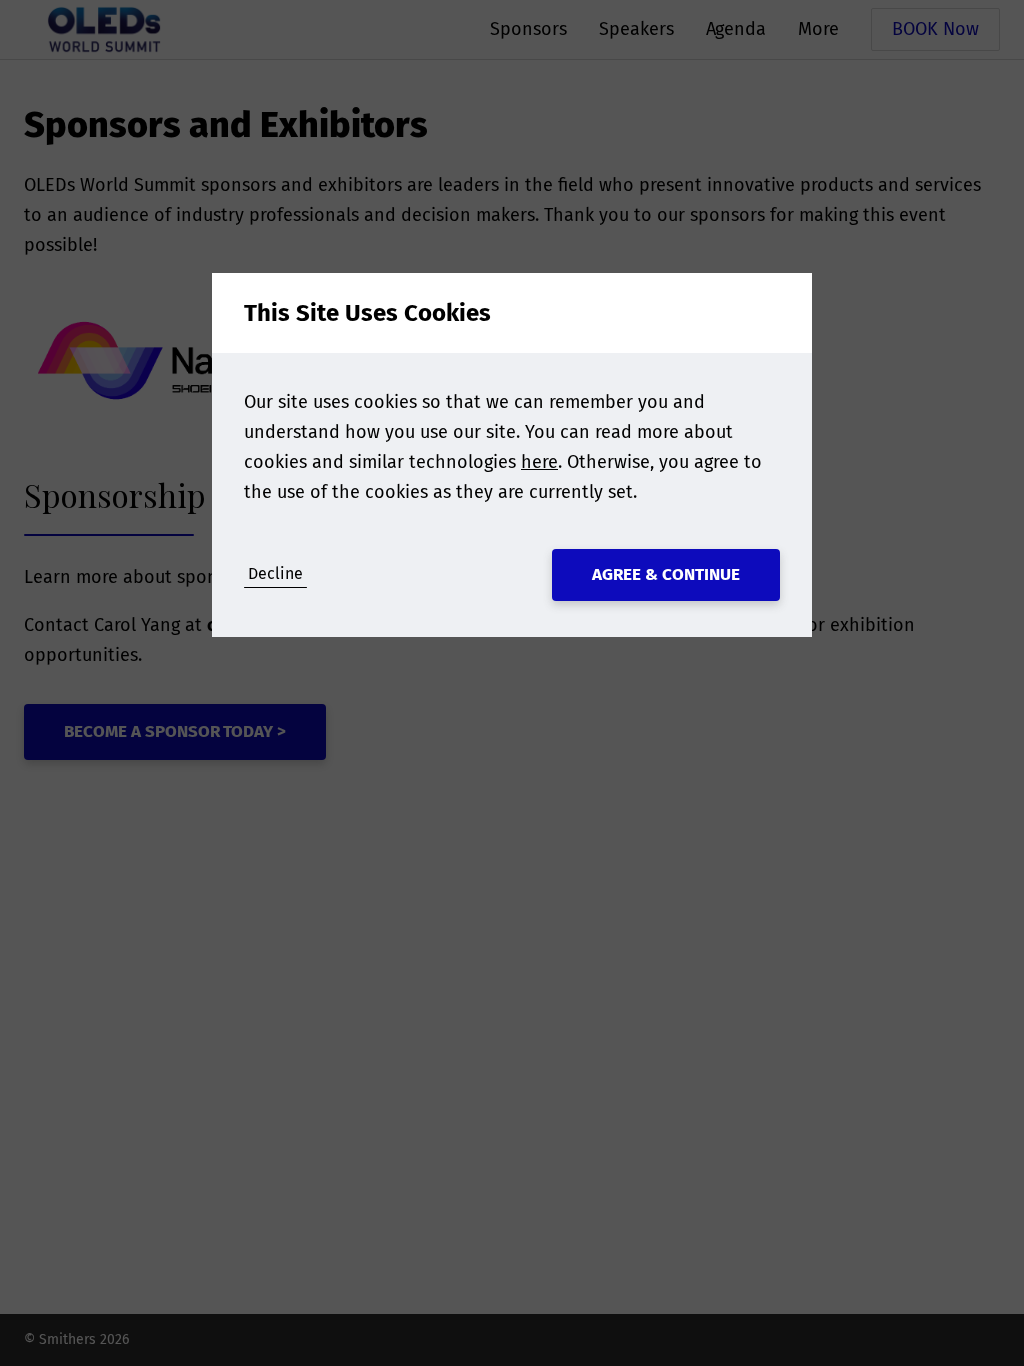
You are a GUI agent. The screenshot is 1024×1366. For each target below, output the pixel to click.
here (539, 462)
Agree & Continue (666, 574)
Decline (275, 573)
